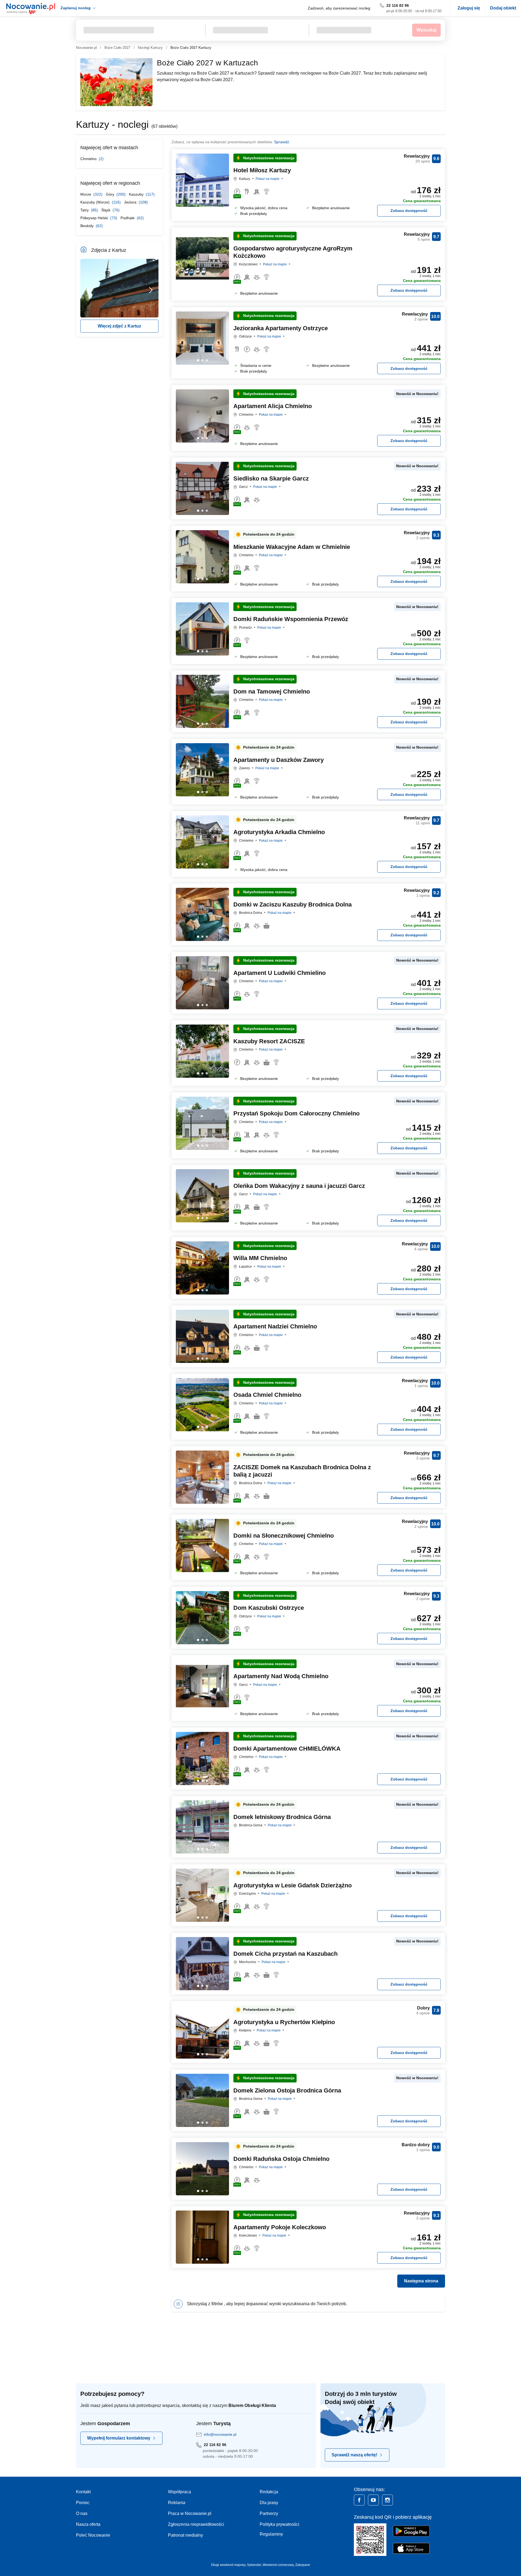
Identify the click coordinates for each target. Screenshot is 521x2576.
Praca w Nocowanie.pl (190, 2513)
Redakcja (269, 2492)
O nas (82, 2513)
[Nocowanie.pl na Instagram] (387, 2500)
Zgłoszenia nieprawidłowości (196, 2524)
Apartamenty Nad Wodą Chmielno (281, 1676)
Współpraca (180, 2492)
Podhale (128, 218)
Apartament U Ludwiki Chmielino (279, 973)
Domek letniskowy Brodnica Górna (282, 1817)
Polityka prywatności (279, 2524)
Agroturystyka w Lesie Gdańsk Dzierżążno (293, 1885)
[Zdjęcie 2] (207, 202)
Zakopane (303, 2565)
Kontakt (83, 2492)
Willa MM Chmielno (260, 1258)
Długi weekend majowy (228, 2565)
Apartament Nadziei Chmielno (275, 1326)
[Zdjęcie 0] (198, 202)
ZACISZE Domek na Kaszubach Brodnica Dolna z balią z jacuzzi (302, 1471)
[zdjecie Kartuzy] (119, 288)
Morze (86, 194)
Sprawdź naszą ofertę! (354, 2455)
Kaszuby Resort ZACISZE (269, 1041)
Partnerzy (269, 2513)
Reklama (177, 2503)
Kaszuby (137, 194)
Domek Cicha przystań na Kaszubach (285, 1954)
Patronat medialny (185, 2535)
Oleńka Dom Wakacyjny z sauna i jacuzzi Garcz (299, 1186)
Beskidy (88, 226)
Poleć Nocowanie (93, 2535)
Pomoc (83, 2503)
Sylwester (254, 2565)
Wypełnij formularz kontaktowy (119, 2438)
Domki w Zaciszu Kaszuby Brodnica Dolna (293, 904)
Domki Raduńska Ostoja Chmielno (281, 2159)
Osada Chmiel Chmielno (267, 1395)
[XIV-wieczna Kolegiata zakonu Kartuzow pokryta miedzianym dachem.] (151, 288)
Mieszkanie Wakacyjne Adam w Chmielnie (292, 547)
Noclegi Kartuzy (150, 48)
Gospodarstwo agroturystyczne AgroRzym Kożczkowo (293, 252)
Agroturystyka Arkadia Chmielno (279, 832)
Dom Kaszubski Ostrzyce (269, 1608)
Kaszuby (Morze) (96, 202)
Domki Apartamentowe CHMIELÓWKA (287, 1749)
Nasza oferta (88, 2524)
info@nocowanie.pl (220, 2434)
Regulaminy (271, 2534)
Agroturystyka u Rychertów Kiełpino (284, 2022)
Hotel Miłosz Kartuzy (262, 170)
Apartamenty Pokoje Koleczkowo (280, 2227)
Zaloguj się (469, 8)
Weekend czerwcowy (278, 2565)
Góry (111, 194)
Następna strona (421, 2281)
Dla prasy (269, 2503)
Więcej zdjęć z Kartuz (119, 326)
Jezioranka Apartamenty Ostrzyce (281, 328)
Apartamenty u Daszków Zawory (279, 760)
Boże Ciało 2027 (117, 48)
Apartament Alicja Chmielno (273, 406)
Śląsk (106, 210)
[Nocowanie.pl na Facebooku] (359, 2500)
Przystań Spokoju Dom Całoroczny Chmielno (296, 1113)
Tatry (85, 210)
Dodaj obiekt (503, 8)
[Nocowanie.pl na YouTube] (373, 2500)
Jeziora (131, 202)
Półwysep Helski (95, 218)
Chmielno (89, 159)
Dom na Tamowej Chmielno (272, 691)
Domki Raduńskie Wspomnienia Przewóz (291, 619)
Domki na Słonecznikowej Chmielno (284, 1536)
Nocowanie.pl (86, 48)
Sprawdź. (282, 142)
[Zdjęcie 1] (202, 202)
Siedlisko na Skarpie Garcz (271, 478)
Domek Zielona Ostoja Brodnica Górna (287, 2090)
